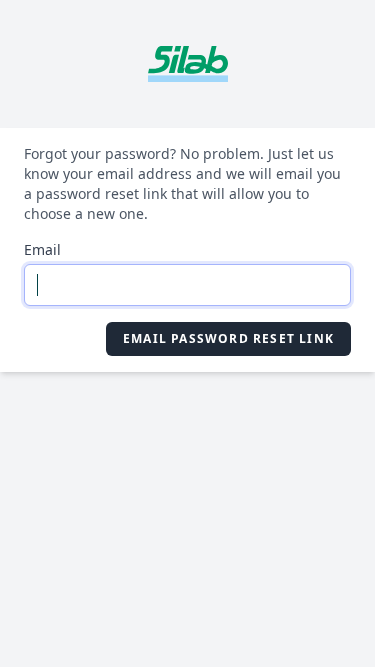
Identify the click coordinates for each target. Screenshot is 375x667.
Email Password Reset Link (228, 338)
